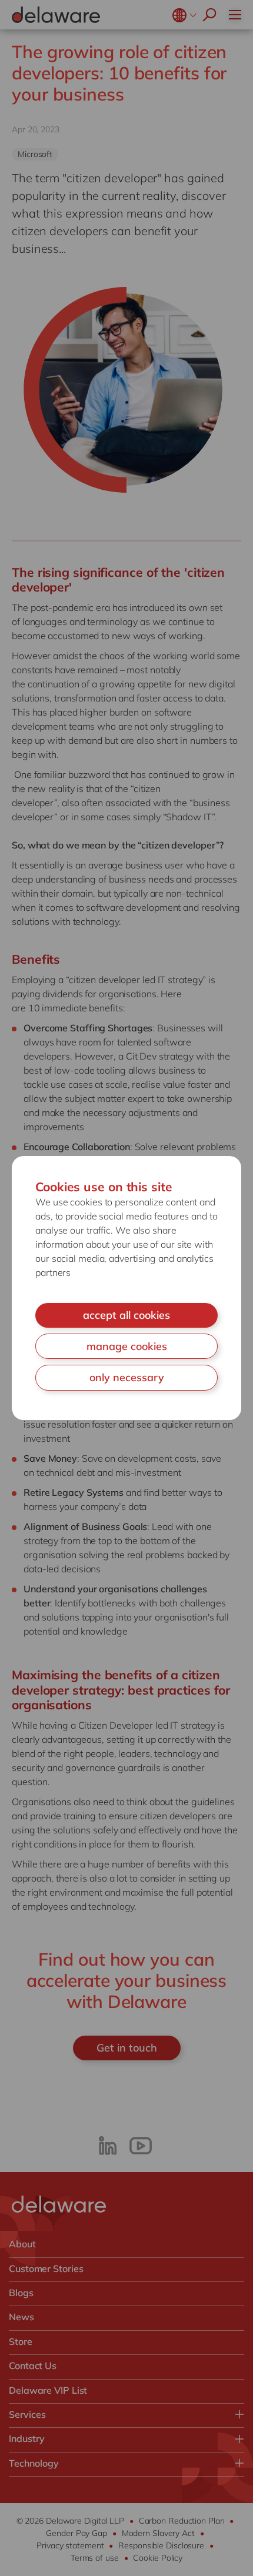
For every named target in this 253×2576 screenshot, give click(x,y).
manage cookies (127, 1346)
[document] (126, 1288)
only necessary (127, 1377)
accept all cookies (126, 1315)
